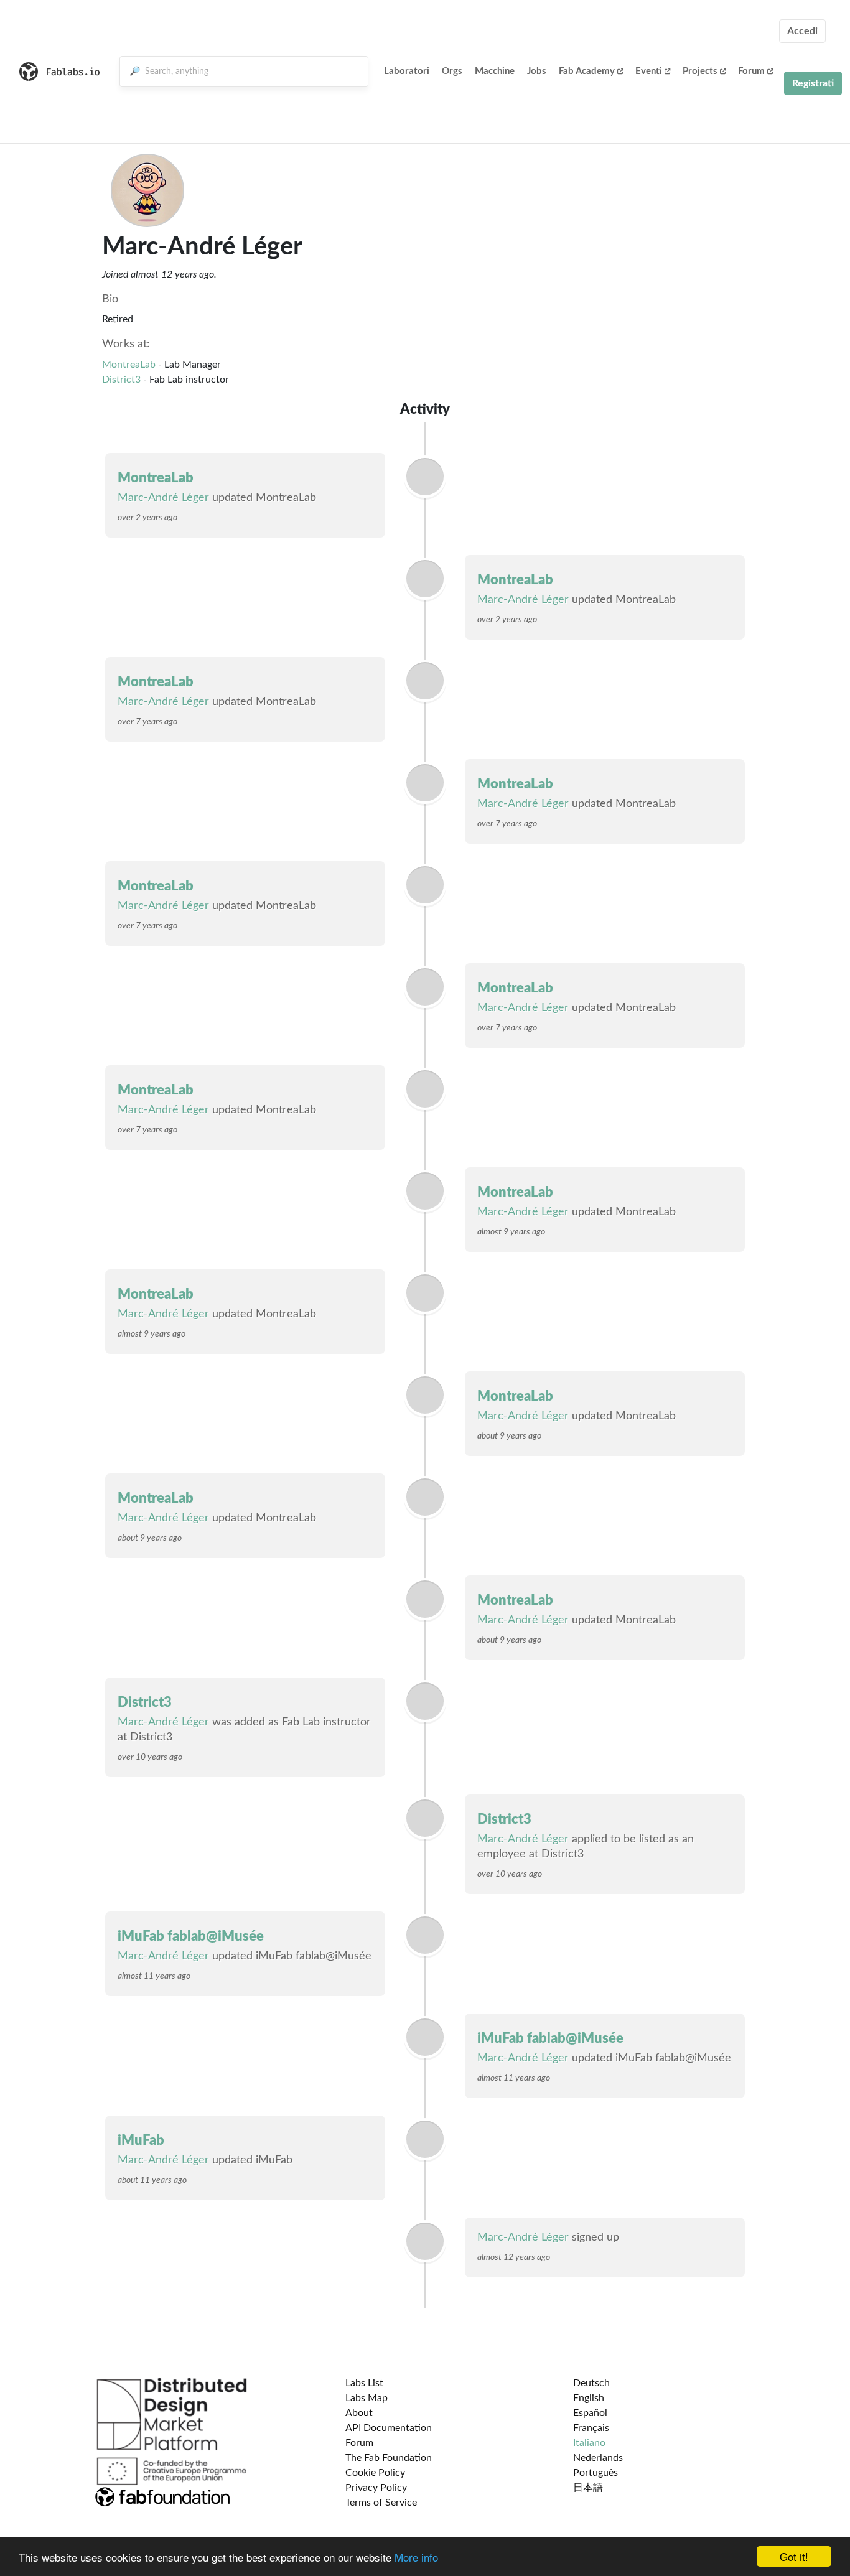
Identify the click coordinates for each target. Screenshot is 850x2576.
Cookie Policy (375, 2473)
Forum (751, 71)
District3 (121, 380)
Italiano (589, 2443)
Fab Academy (587, 71)
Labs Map (367, 2398)
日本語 (588, 2488)
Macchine (495, 71)
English (589, 2398)
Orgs (452, 71)
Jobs (537, 71)
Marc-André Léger (163, 498)
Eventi (649, 71)
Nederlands (598, 2458)
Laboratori (407, 71)
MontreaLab (129, 365)
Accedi (802, 31)
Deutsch (591, 2383)
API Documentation (389, 2428)
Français (591, 2428)
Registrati (813, 83)
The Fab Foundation (389, 2458)
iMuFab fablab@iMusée (191, 1936)
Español (590, 2413)
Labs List (364, 2383)
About (359, 2413)
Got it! (794, 2556)
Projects (700, 71)
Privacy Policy (376, 2488)
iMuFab (141, 2140)
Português (595, 2473)
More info (416, 2557)
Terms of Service (381, 2503)
